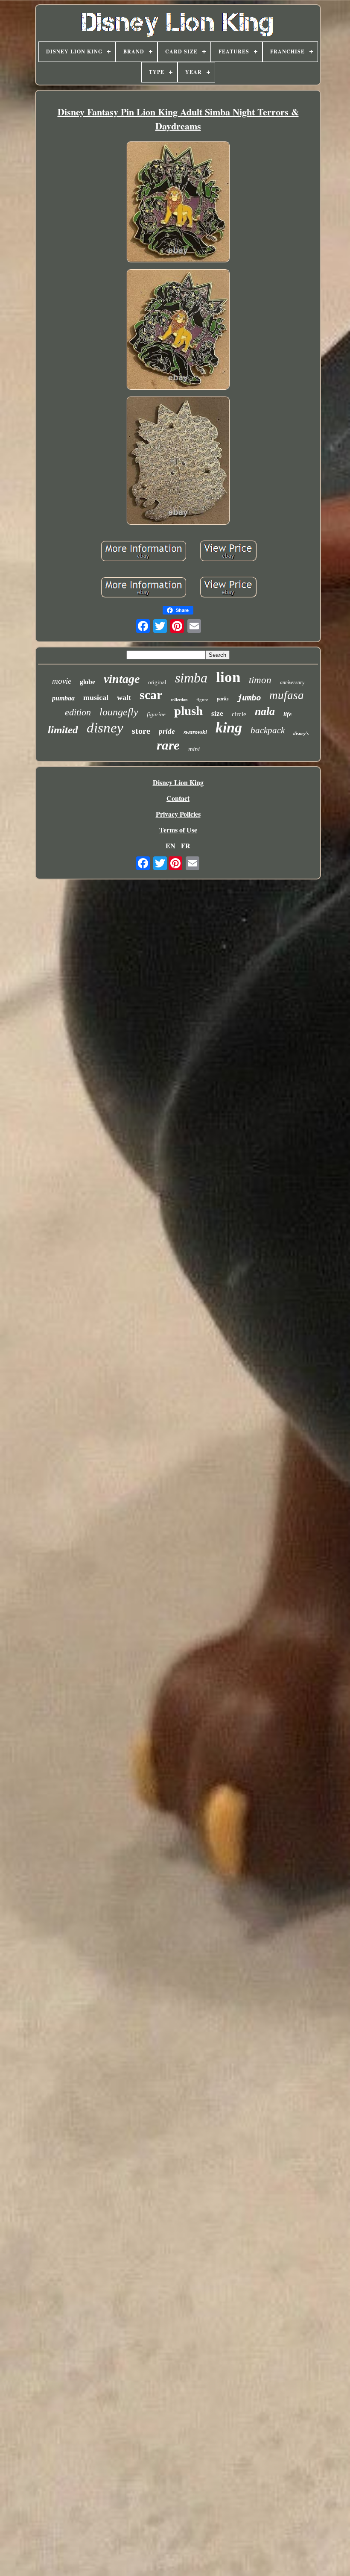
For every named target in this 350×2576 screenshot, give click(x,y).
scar (151, 695)
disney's (301, 733)
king (229, 728)
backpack (268, 730)
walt (124, 697)
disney (105, 728)
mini (194, 749)
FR (186, 845)
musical (96, 697)
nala (265, 711)
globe (87, 682)
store (141, 731)
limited (63, 730)
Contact (178, 798)
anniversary (292, 682)
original (157, 682)
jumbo (249, 697)
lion (228, 677)
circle (239, 714)
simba (191, 678)
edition (78, 712)
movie (62, 681)
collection (179, 700)
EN (171, 845)
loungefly (119, 712)
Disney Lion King (178, 782)
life (287, 714)
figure (202, 700)
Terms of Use (178, 830)
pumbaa (63, 698)
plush (188, 711)
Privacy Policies (178, 814)
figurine (156, 714)
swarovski (195, 732)
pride (167, 731)
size (217, 713)
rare (168, 745)
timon (260, 680)
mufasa (287, 695)
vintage (122, 679)
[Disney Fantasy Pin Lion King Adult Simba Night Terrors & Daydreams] (178, 203)
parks (223, 699)
